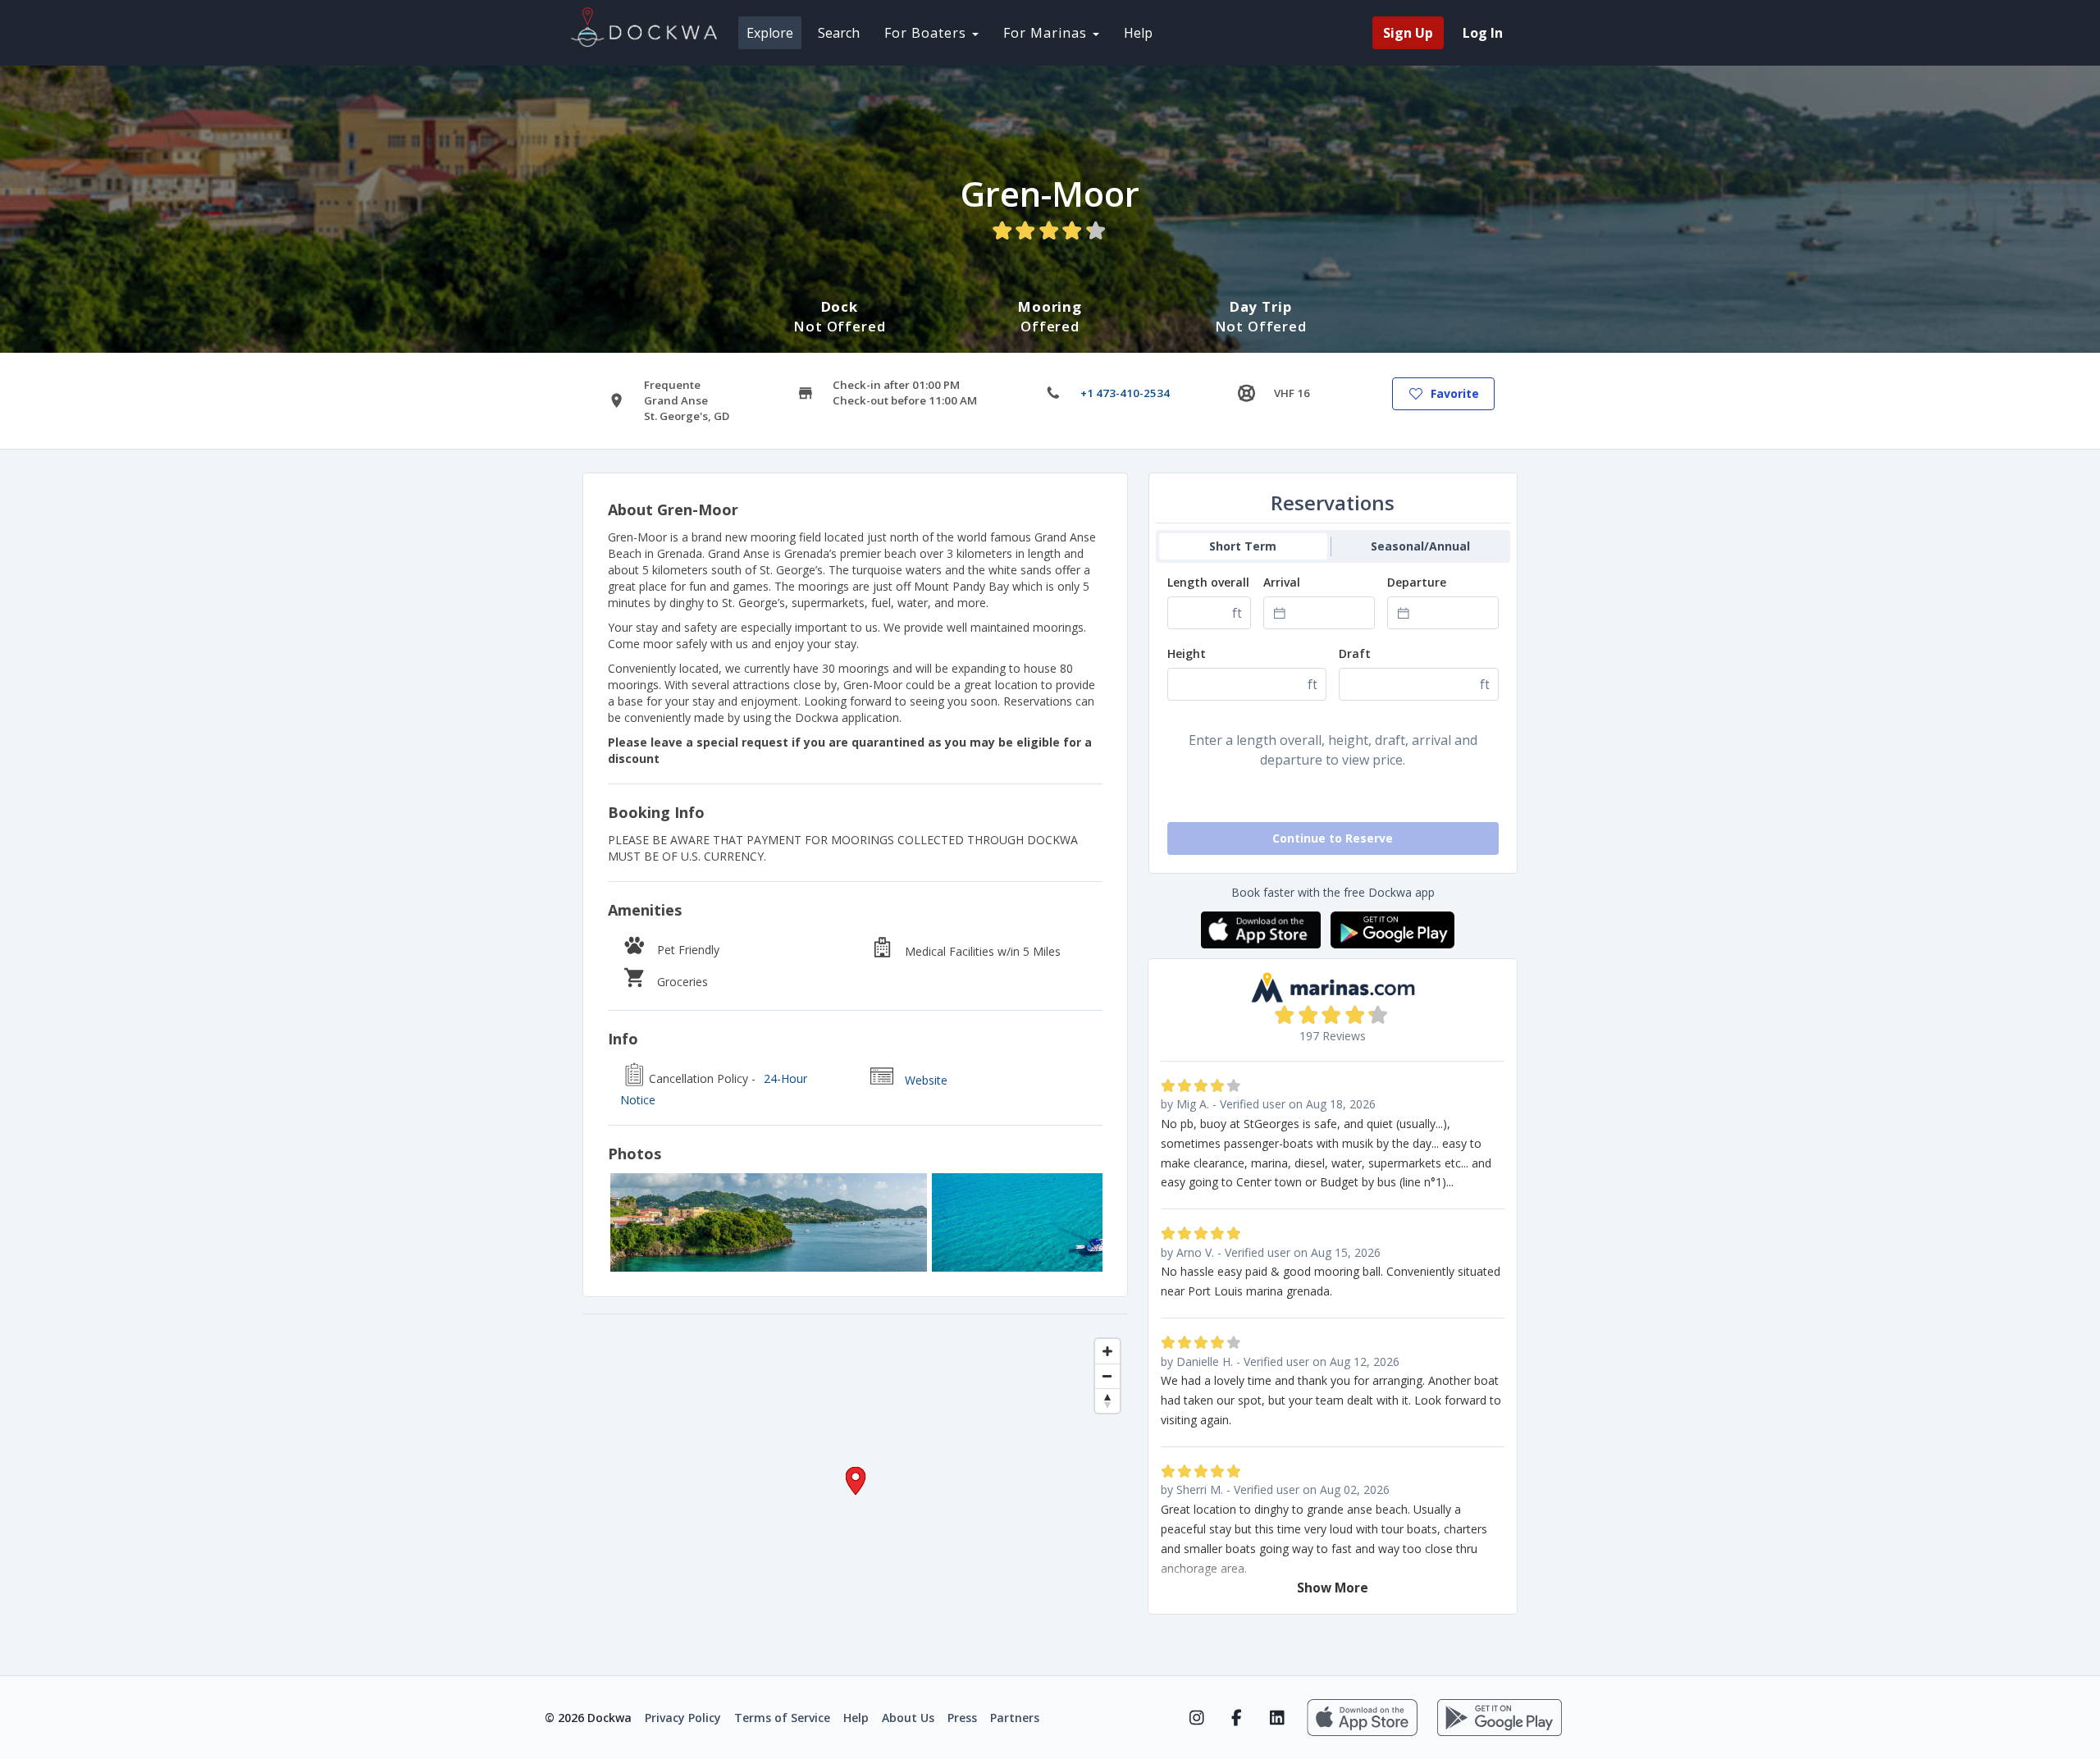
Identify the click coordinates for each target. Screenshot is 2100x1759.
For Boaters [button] (927, 33)
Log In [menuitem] (1483, 33)
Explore (770, 33)
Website (926, 1080)
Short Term (1243, 546)
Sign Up (1408, 33)
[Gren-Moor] (769, 1222)
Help (1138, 33)
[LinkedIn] (1277, 1718)
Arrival (1282, 582)
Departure (1417, 582)
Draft (1355, 653)
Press (962, 1718)
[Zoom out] (1107, 1376)
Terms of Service (782, 1718)
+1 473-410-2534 (1125, 393)
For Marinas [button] (1047, 33)
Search (839, 33)
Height (1187, 653)
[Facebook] (1237, 1718)
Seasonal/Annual (1420, 546)
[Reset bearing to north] (1107, 1400)
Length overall (1208, 582)
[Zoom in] (1107, 1351)
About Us (908, 1718)
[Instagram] (1196, 1718)
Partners (1015, 1718)
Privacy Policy (683, 1718)
